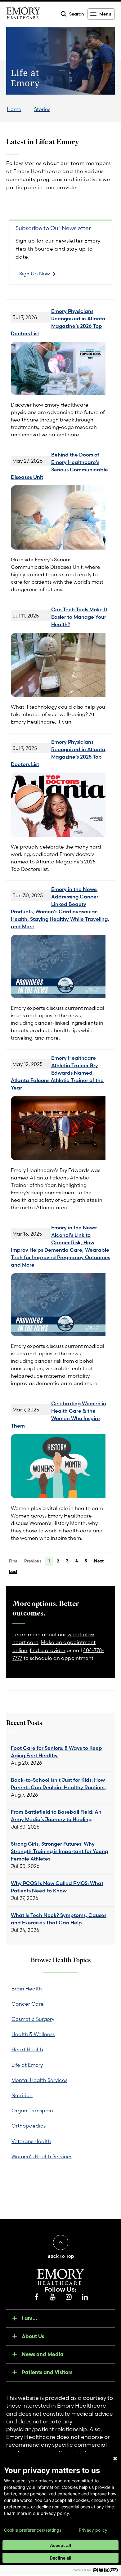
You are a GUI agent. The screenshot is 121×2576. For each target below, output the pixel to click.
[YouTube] (52, 2297)
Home (14, 109)
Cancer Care (28, 2004)
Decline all (60, 2558)
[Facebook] (36, 2297)
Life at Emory (27, 2065)
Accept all (60, 2545)
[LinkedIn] (85, 2297)
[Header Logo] (23, 14)
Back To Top (61, 2256)
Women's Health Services (42, 2156)
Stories (42, 109)
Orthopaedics (29, 2126)
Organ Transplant (33, 2110)
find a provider (48, 1650)
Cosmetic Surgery (33, 2019)
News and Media (43, 2354)
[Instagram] (69, 2297)
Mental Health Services (39, 2080)
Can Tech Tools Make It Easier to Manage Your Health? (79, 617)
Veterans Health (31, 2141)
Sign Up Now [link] (35, 274)
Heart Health (27, 2049)
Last (13, 1571)
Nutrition (22, 2095)
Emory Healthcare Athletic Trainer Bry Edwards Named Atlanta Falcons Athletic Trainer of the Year (57, 1073)
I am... (29, 2318)
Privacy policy (93, 2530)
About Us (33, 2336)
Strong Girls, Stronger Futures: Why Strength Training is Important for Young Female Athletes (59, 1851)
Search (77, 14)
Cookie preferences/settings (33, 2530)
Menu (105, 14)
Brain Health (27, 1989)
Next (99, 1561)
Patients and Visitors (47, 2372)
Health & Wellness (33, 2034)
